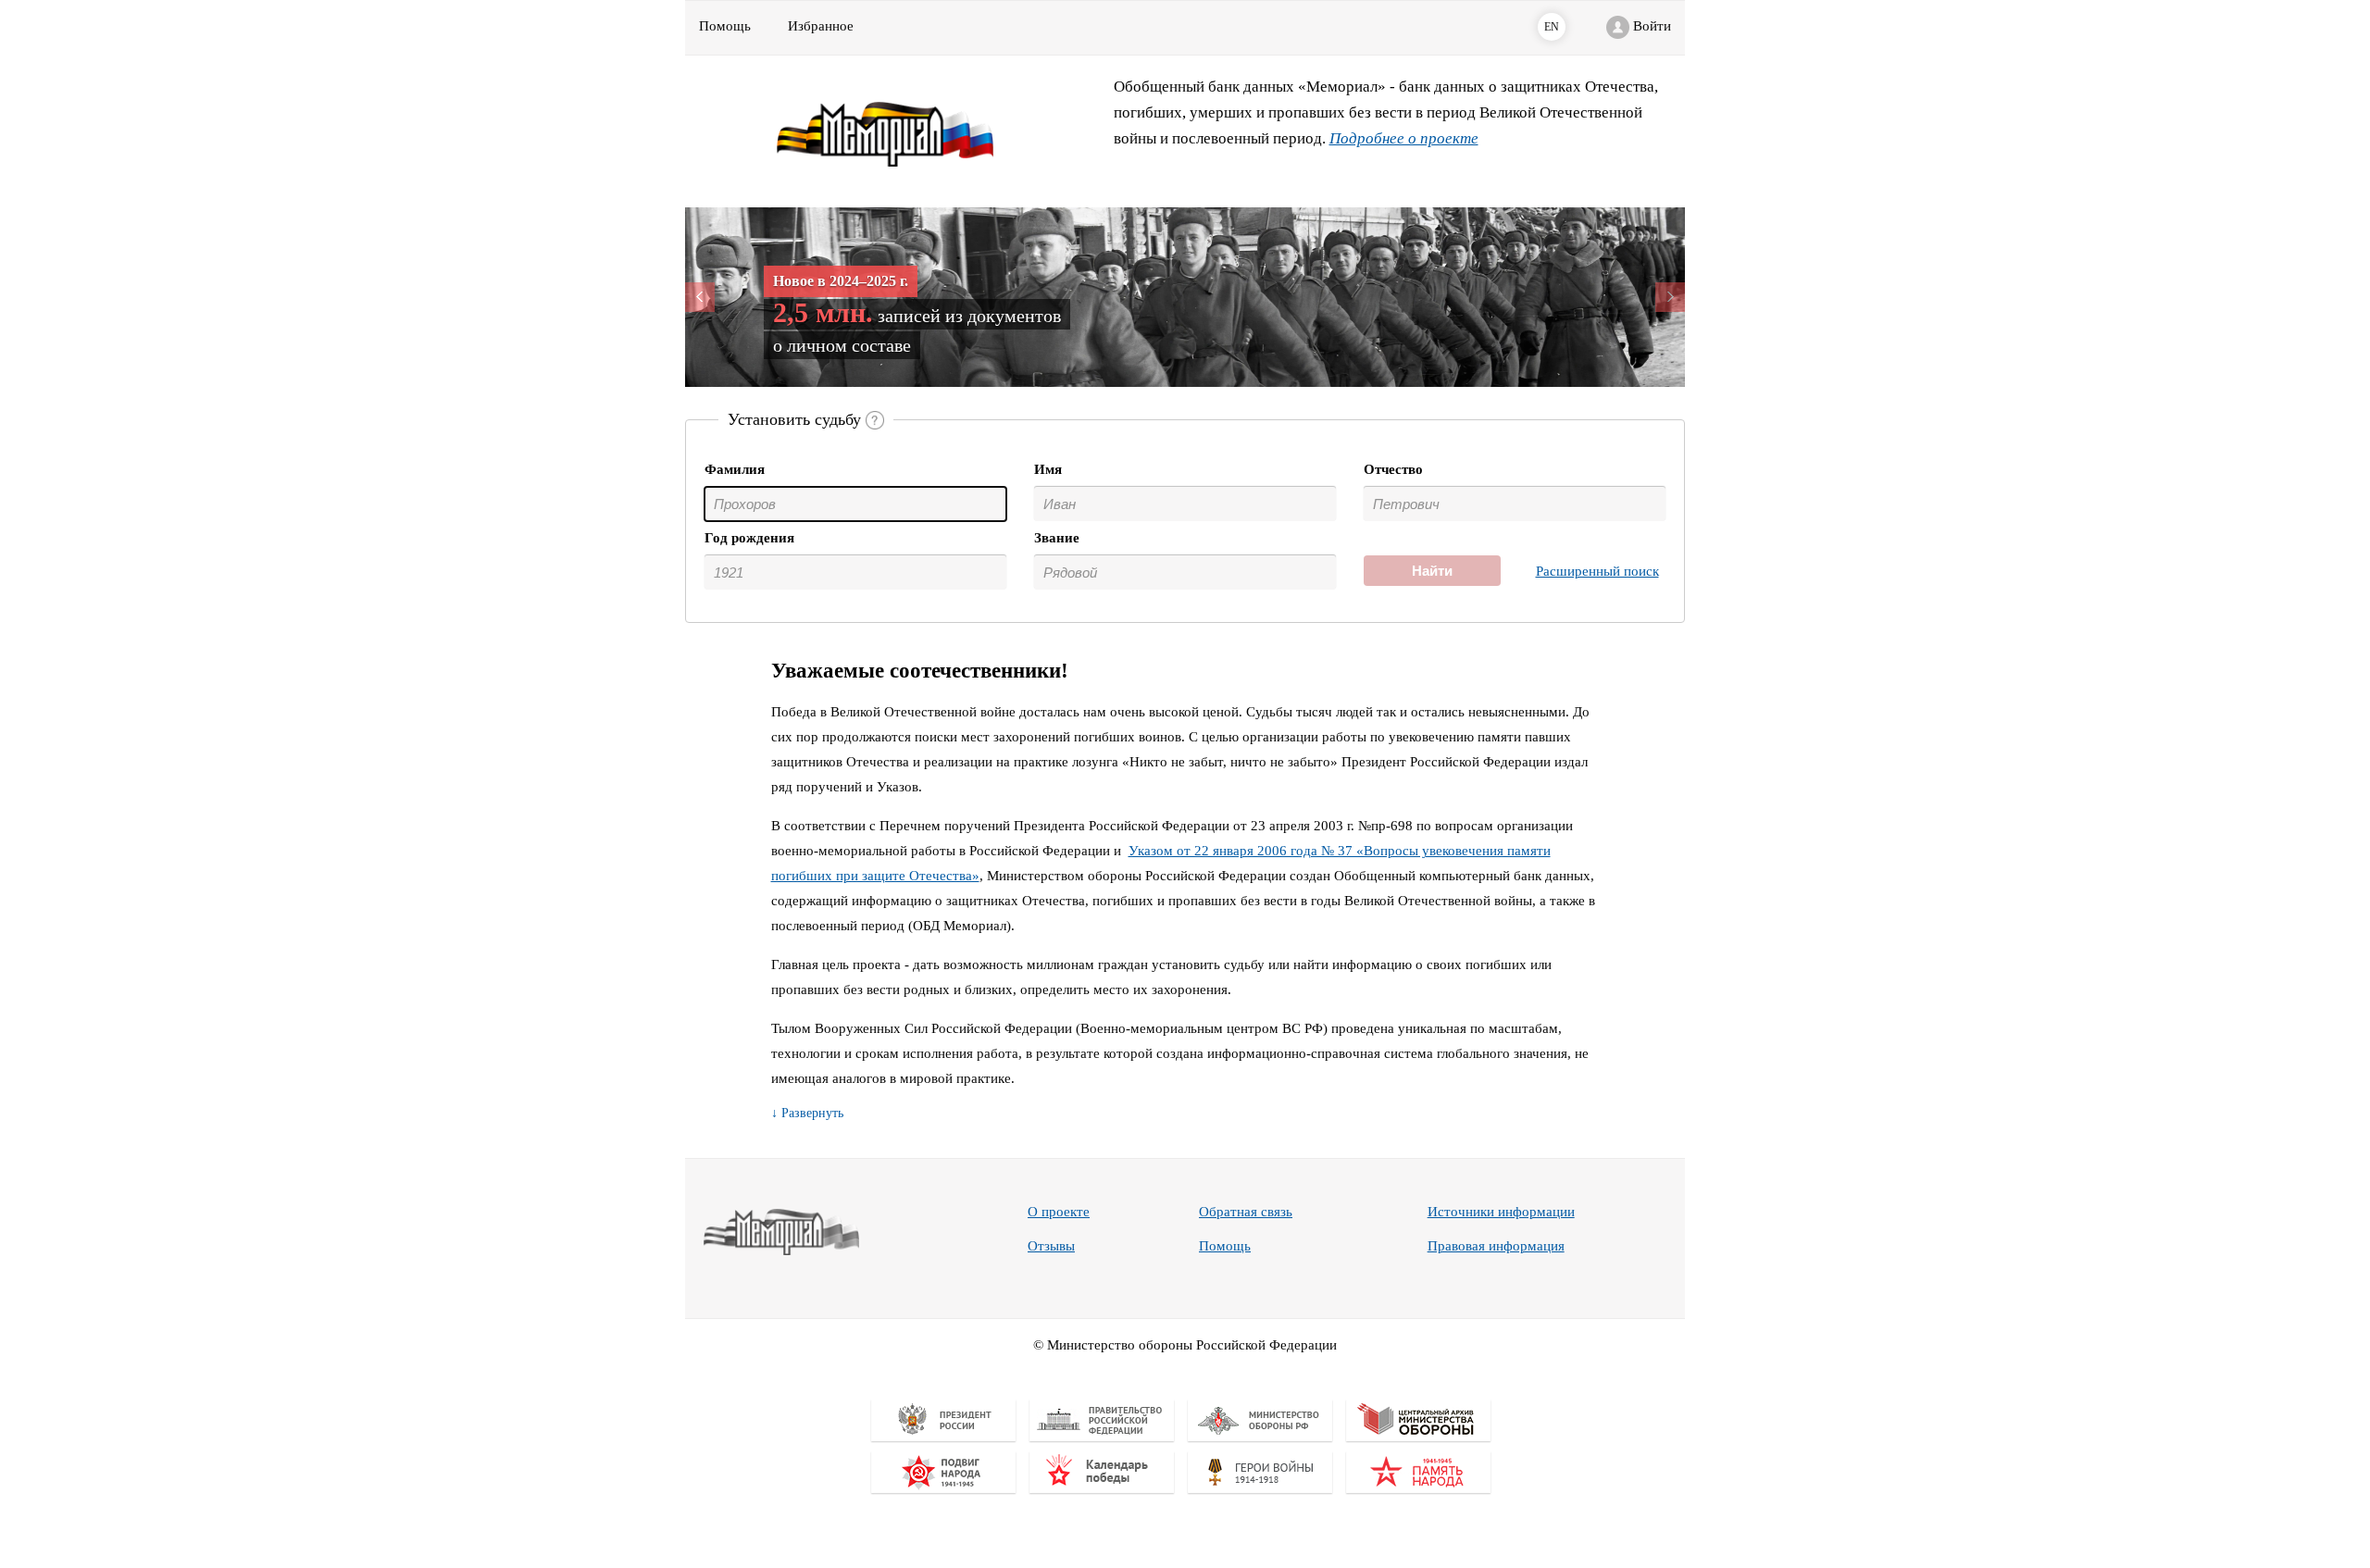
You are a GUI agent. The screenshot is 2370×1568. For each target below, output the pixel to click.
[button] (760, 297)
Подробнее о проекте (1404, 138)
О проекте (1059, 1212)
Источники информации (1501, 1212)
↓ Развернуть (807, 1113)
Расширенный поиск (1597, 571)
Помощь (1225, 1246)
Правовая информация (1496, 1246)
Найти (1432, 571)
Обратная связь (1246, 1212)
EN (1552, 27)
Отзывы (1051, 1246)
